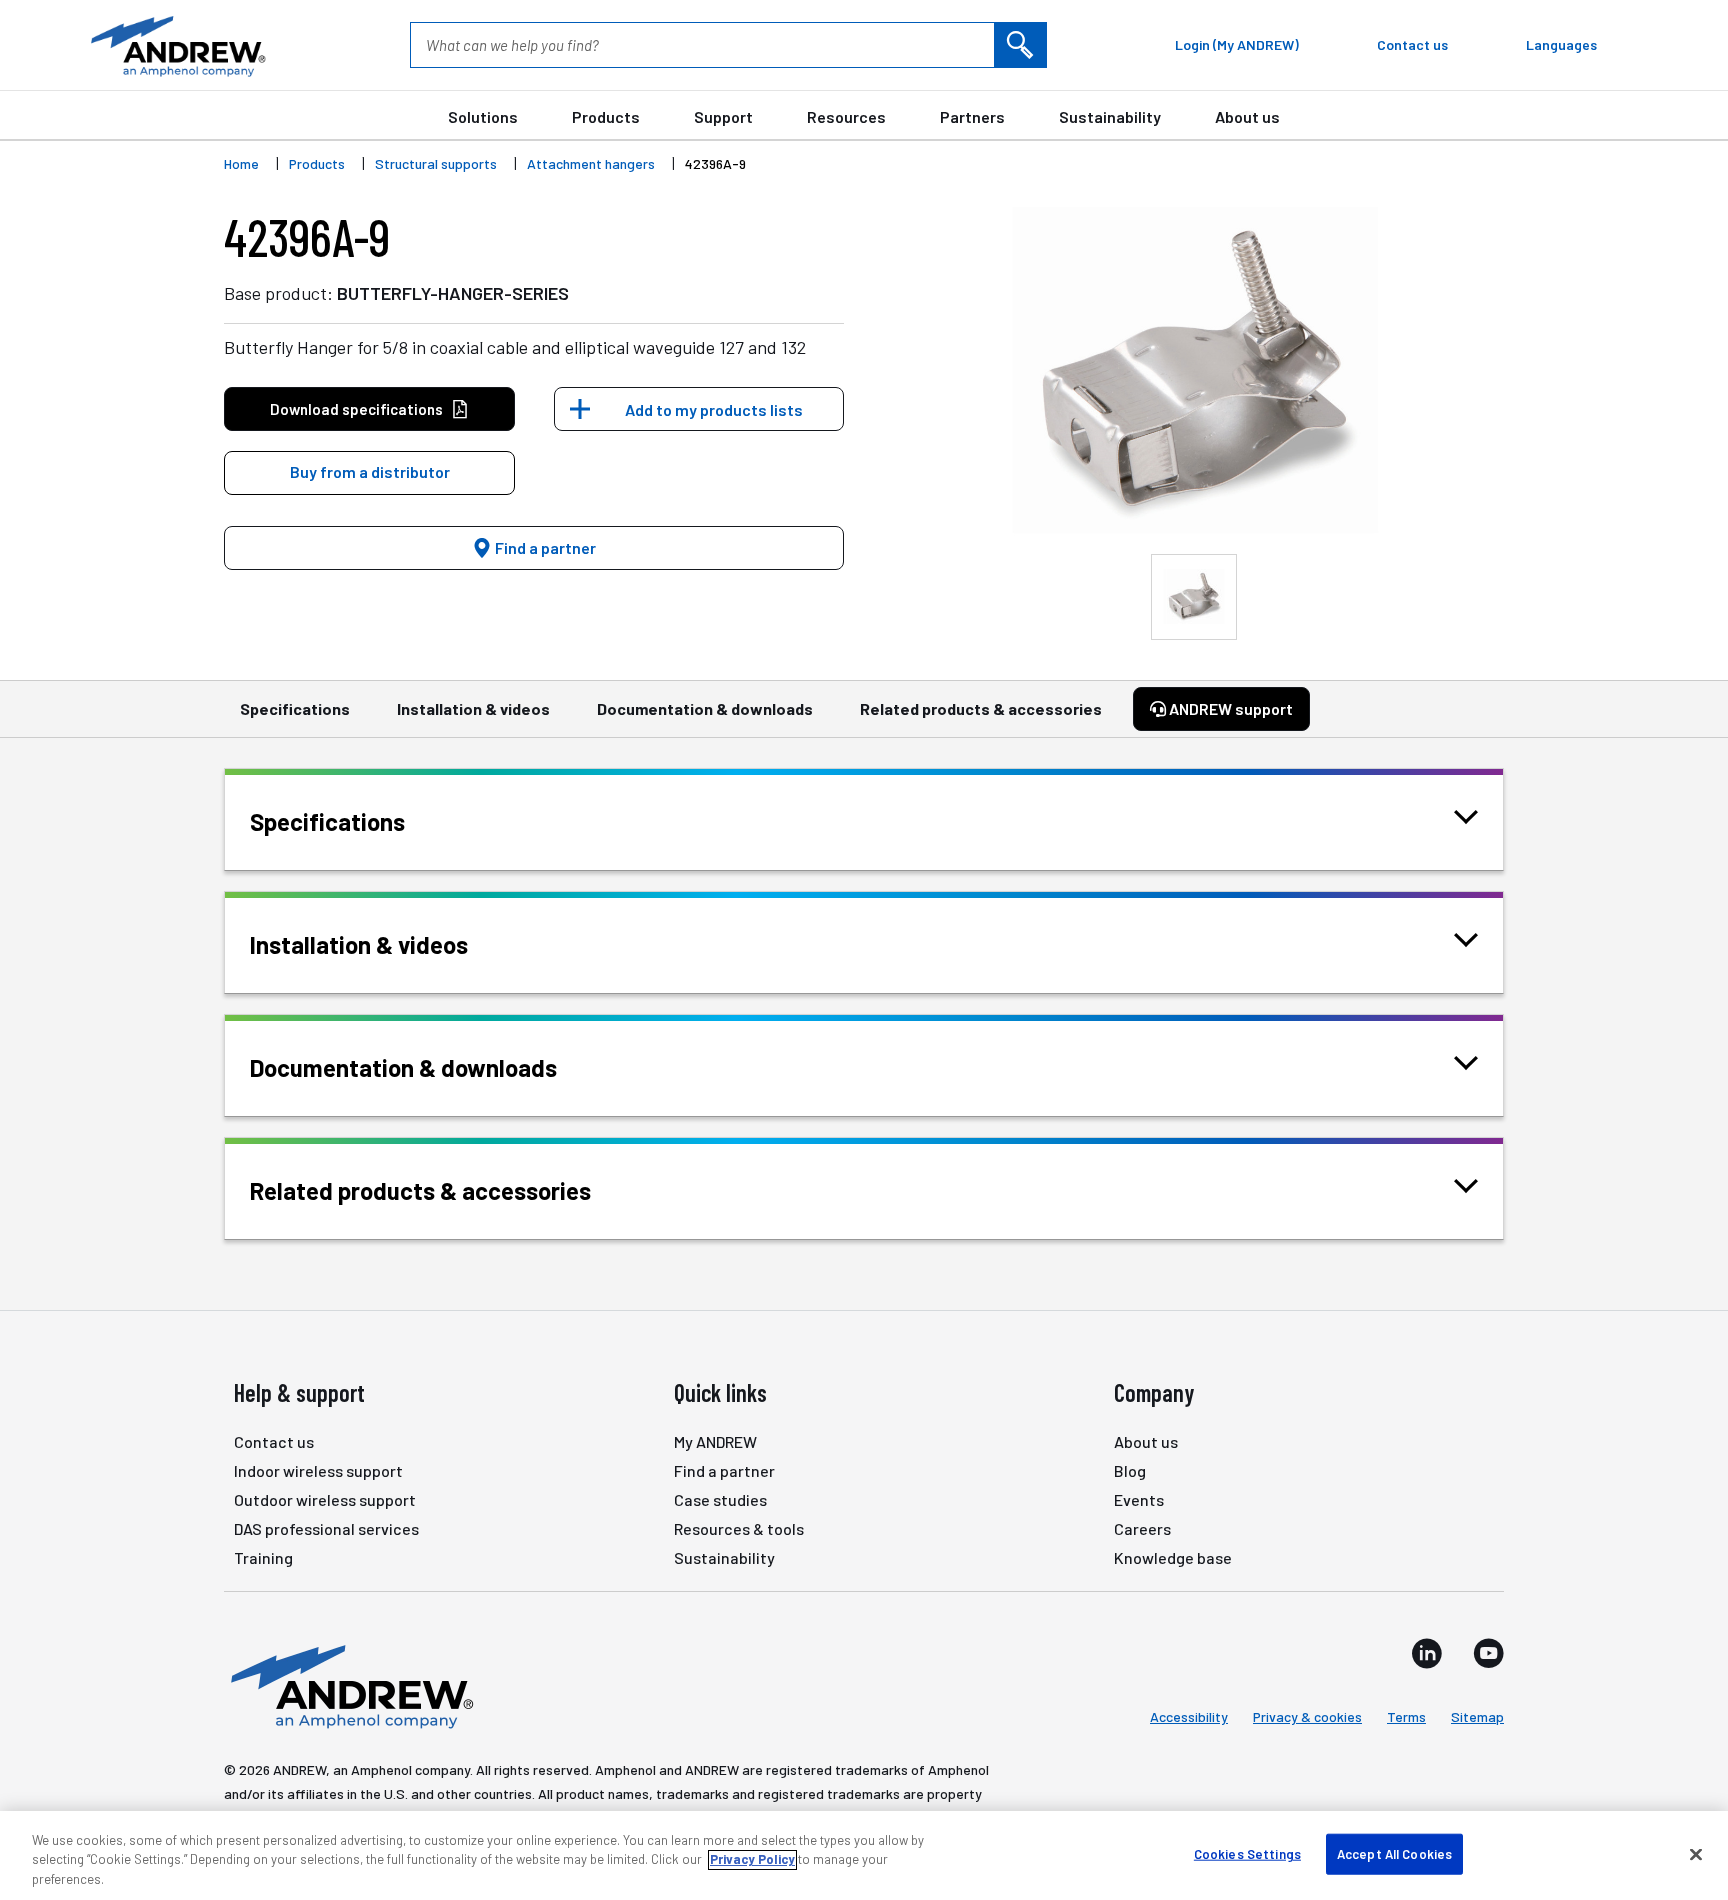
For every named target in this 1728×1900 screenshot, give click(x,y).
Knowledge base (1173, 1557)
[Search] (1020, 45)
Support (723, 116)
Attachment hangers (591, 163)
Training (263, 1557)
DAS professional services (326, 1528)
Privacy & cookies (1307, 1716)
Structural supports (436, 163)
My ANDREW (715, 1441)
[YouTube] (1488, 1653)
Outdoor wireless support (325, 1499)
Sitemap (1477, 1716)
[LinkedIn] (1427, 1653)
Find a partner (544, 547)
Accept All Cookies (1394, 1853)
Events (1139, 1499)
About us (1247, 116)
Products (606, 116)
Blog (1130, 1470)
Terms (1406, 1716)
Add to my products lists (714, 409)
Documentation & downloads (705, 708)
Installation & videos (473, 708)
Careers (1142, 1528)
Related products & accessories (981, 708)
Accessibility (1189, 1716)
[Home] (349, 1685)
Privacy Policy (752, 1860)
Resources (846, 116)
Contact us (274, 1441)
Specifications (295, 708)
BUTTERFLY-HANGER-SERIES (453, 293)
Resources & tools (739, 1528)
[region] (864, 1855)
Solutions (483, 116)
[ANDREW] (176, 45)
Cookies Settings (1247, 1853)
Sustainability (1110, 116)
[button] (369, 473)
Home (241, 163)
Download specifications (356, 409)
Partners (972, 116)
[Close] (1696, 1854)
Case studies (720, 1499)
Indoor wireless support (318, 1470)
